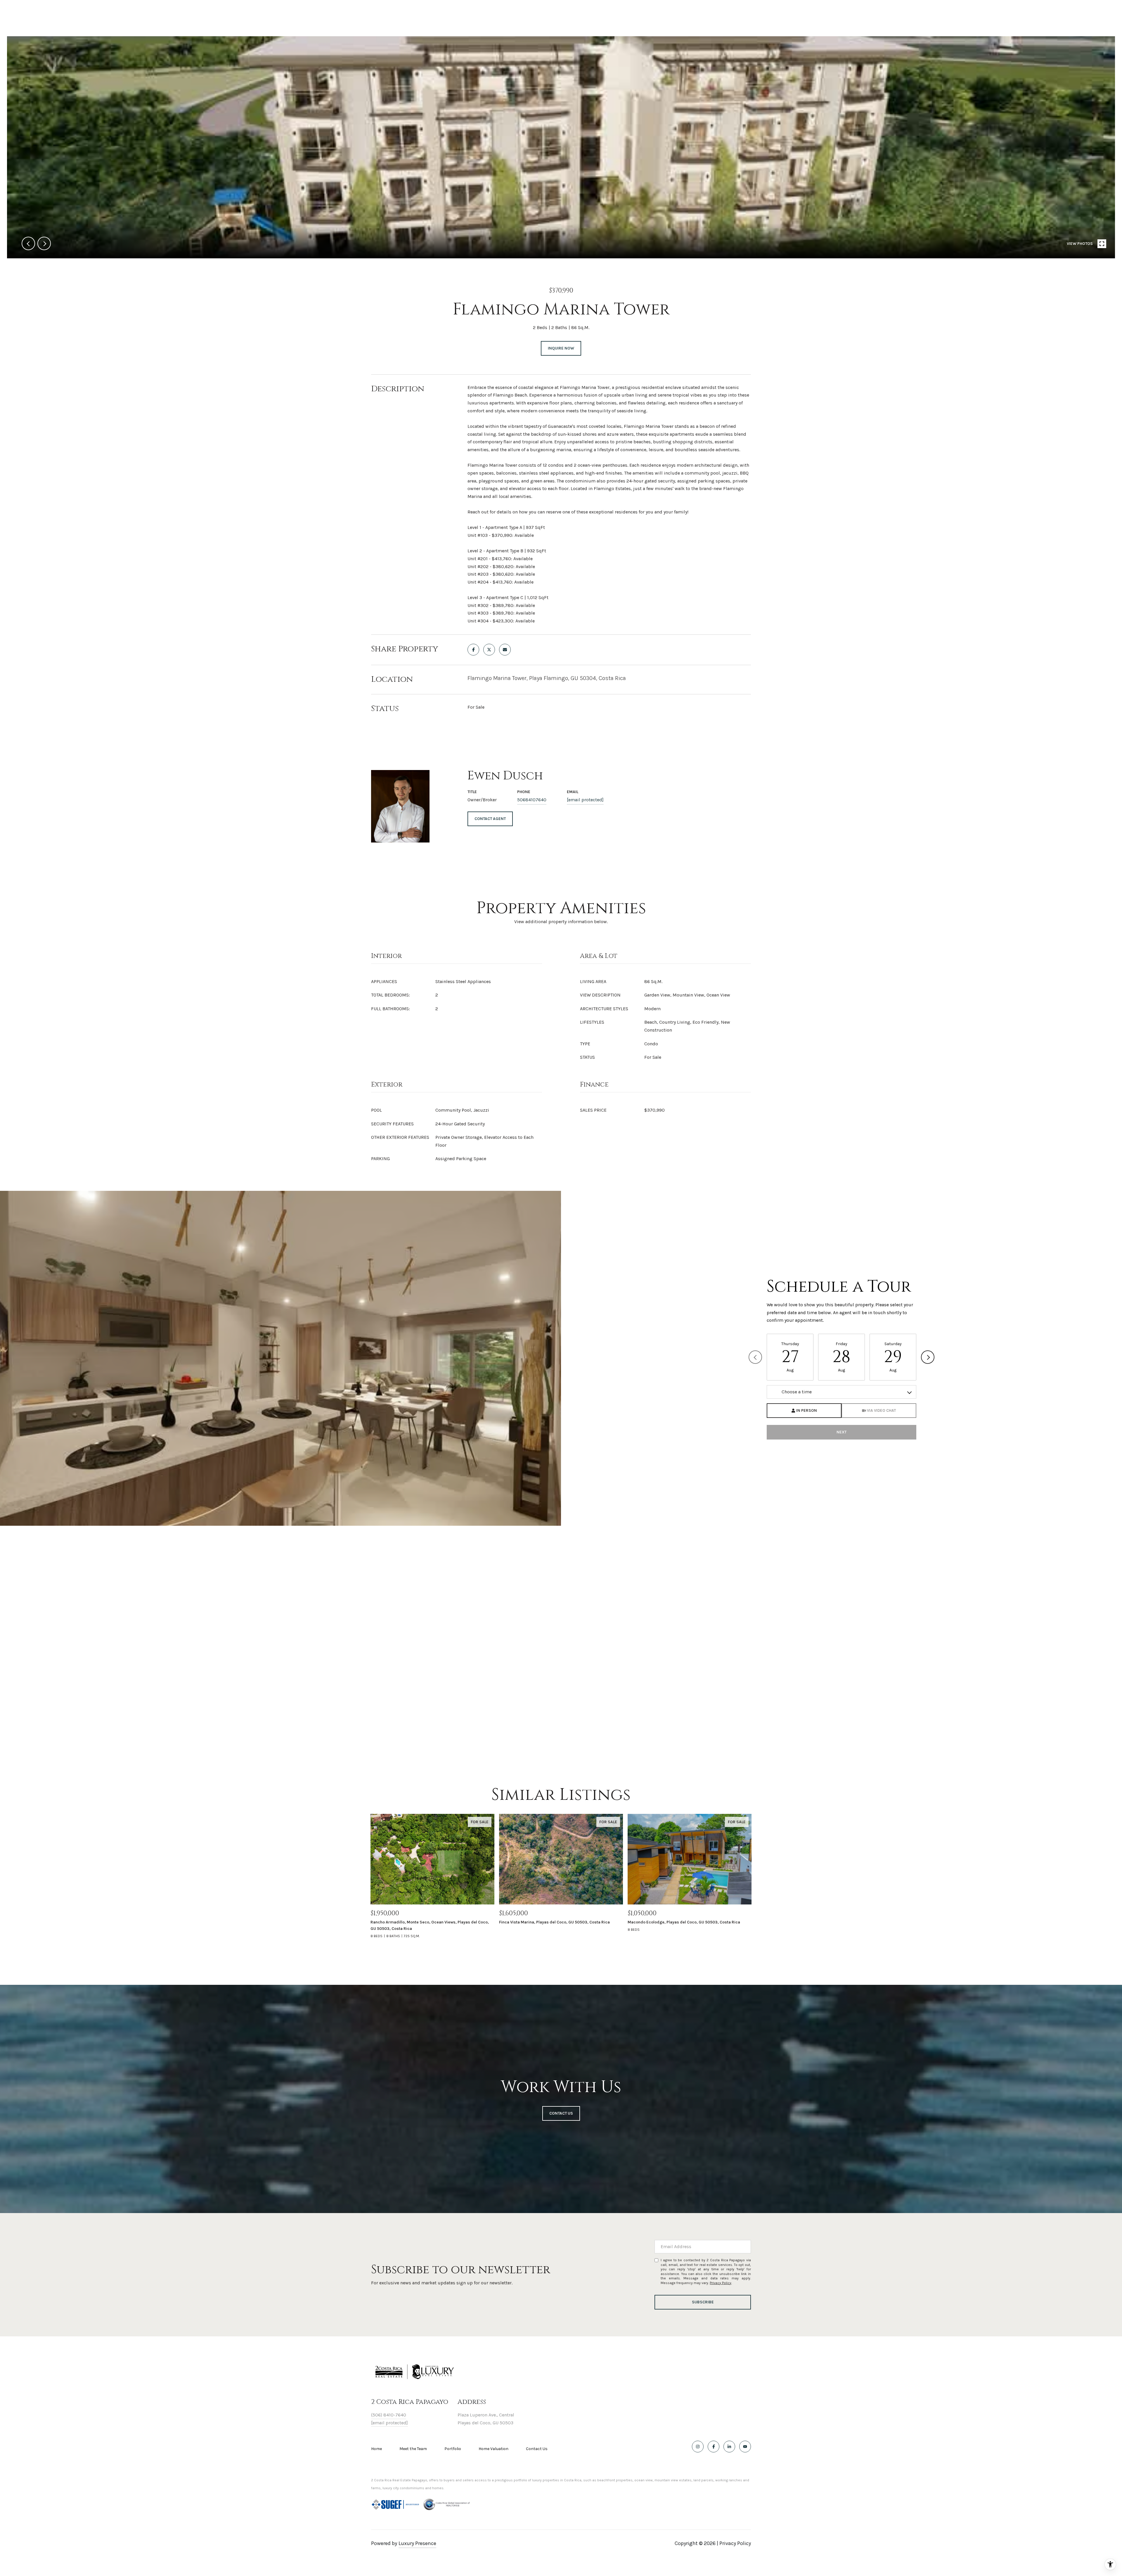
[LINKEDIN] (729, 2447)
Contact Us (537, 2449)
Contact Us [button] (561, 2113)
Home (376, 2449)
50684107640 (532, 800)
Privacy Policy (721, 2283)
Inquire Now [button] (561, 348)
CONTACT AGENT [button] (490, 819)
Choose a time (797, 1392)
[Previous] (755, 1357)
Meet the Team (413, 2449)
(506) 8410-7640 (389, 2415)
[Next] (928, 1357)
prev (28, 243)
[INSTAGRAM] (698, 2447)
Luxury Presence (417, 2543)
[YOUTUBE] (745, 2447)
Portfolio (453, 2449)
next (44, 243)
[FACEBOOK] (714, 2447)
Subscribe (703, 2302)
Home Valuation (494, 2449)
